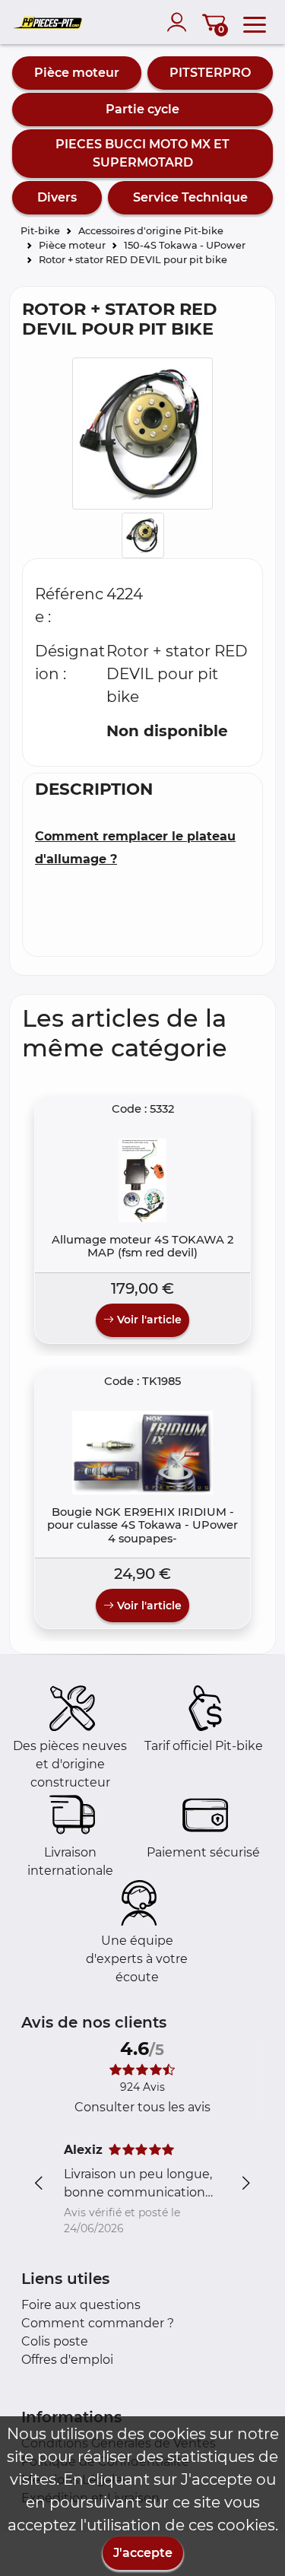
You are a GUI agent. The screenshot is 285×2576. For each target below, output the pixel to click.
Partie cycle (142, 109)
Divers (57, 197)
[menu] (255, 22)
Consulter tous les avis (142, 2107)
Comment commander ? (98, 2323)
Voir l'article (148, 1320)
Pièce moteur (77, 73)
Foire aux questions (81, 2305)
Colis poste (55, 2341)
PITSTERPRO (210, 73)
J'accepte (143, 2553)
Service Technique (190, 197)
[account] (180, 22)
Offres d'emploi (67, 2360)
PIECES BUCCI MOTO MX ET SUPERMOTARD (142, 153)
